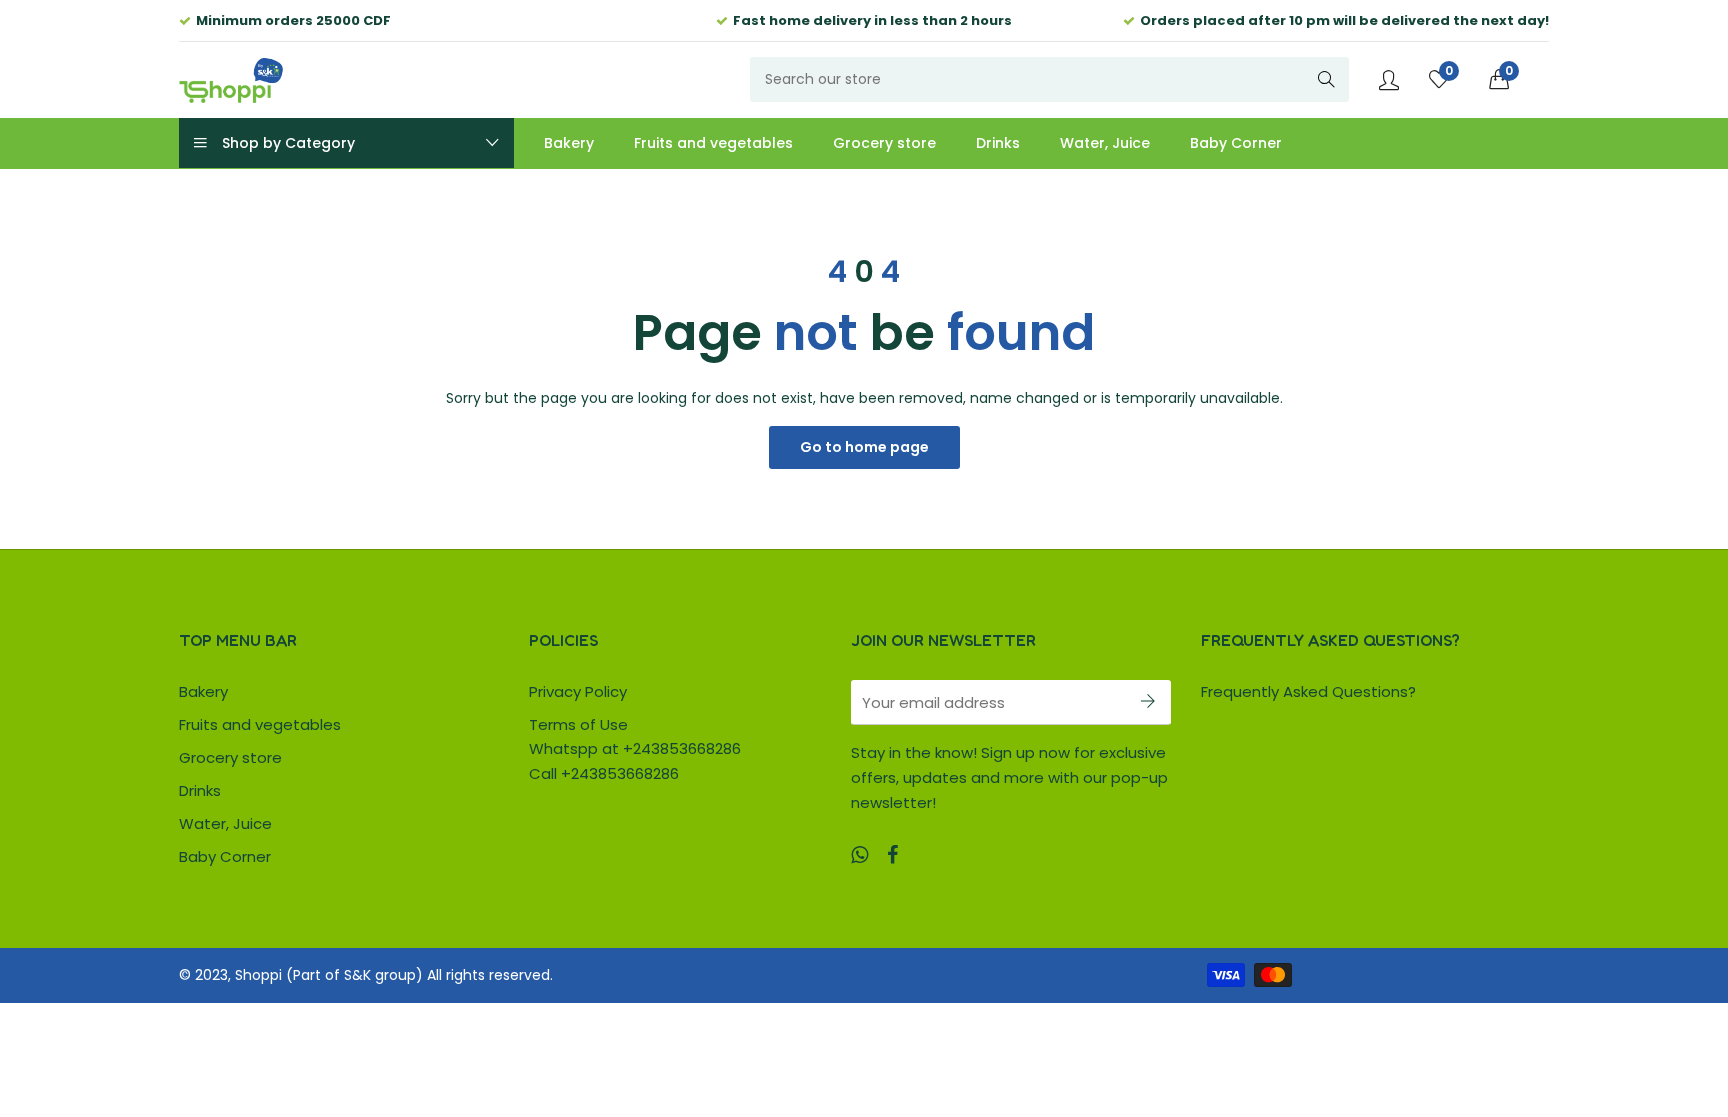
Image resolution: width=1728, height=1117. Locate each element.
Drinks (200, 790)
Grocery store (230, 757)
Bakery (203, 691)
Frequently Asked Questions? (1308, 691)
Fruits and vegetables (260, 724)
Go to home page (864, 447)
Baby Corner (225, 856)
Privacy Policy (578, 691)
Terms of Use (578, 724)
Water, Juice (225, 823)
